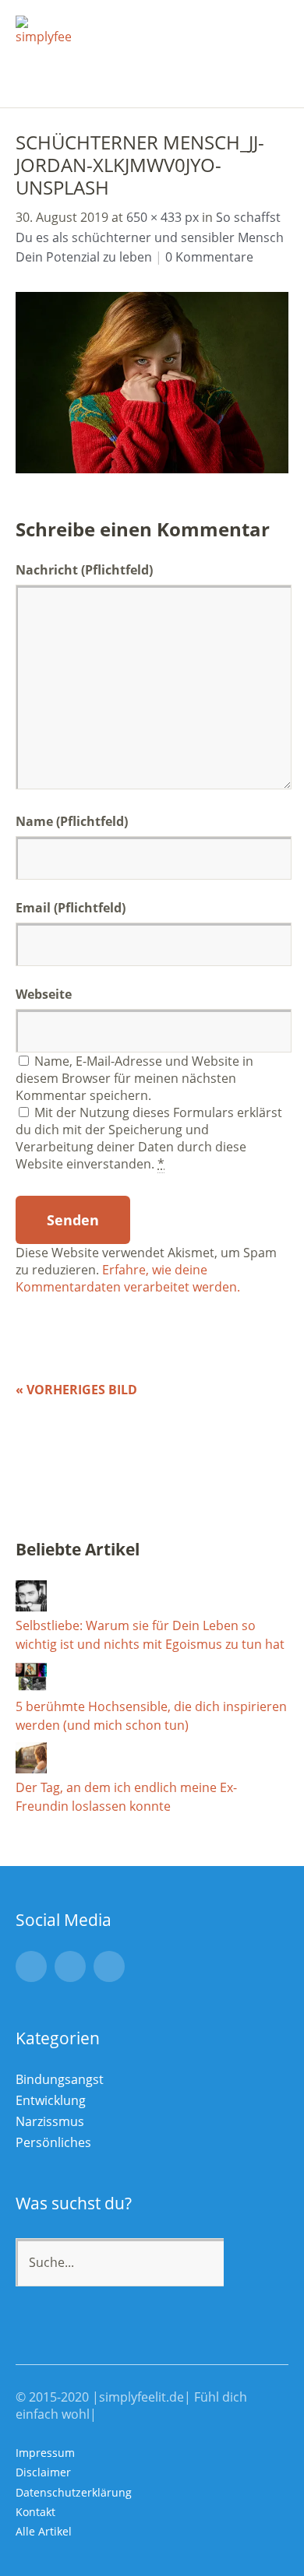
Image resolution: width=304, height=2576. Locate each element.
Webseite (44, 994)
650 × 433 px (163, 217)
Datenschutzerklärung (74, 2492)
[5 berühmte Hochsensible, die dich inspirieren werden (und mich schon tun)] (31, 1688)
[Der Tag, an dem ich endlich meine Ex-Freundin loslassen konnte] (31, 1769)
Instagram (31, 1966)
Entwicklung (51, 2100)
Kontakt (35, 2512)
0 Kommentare (209, 257)
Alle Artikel (44, 2531)
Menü (269, 24)
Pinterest (109, 1966)
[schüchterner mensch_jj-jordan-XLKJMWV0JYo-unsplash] (152, 469)
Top (272, 2532)
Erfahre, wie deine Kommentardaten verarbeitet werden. (128, 1278)
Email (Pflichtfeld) (71, 908)
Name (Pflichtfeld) (72, 821)
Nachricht (84, 570)
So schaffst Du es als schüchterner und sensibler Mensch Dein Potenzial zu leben (150, 237)
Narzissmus (50, 2121)
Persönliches (53, 2142)
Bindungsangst (60, 2079)
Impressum (45, 2453)
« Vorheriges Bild (76, 1390)
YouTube (70, 1966)
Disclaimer (43, 2472)
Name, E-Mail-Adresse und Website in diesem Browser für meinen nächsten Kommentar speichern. (134, 1078)
